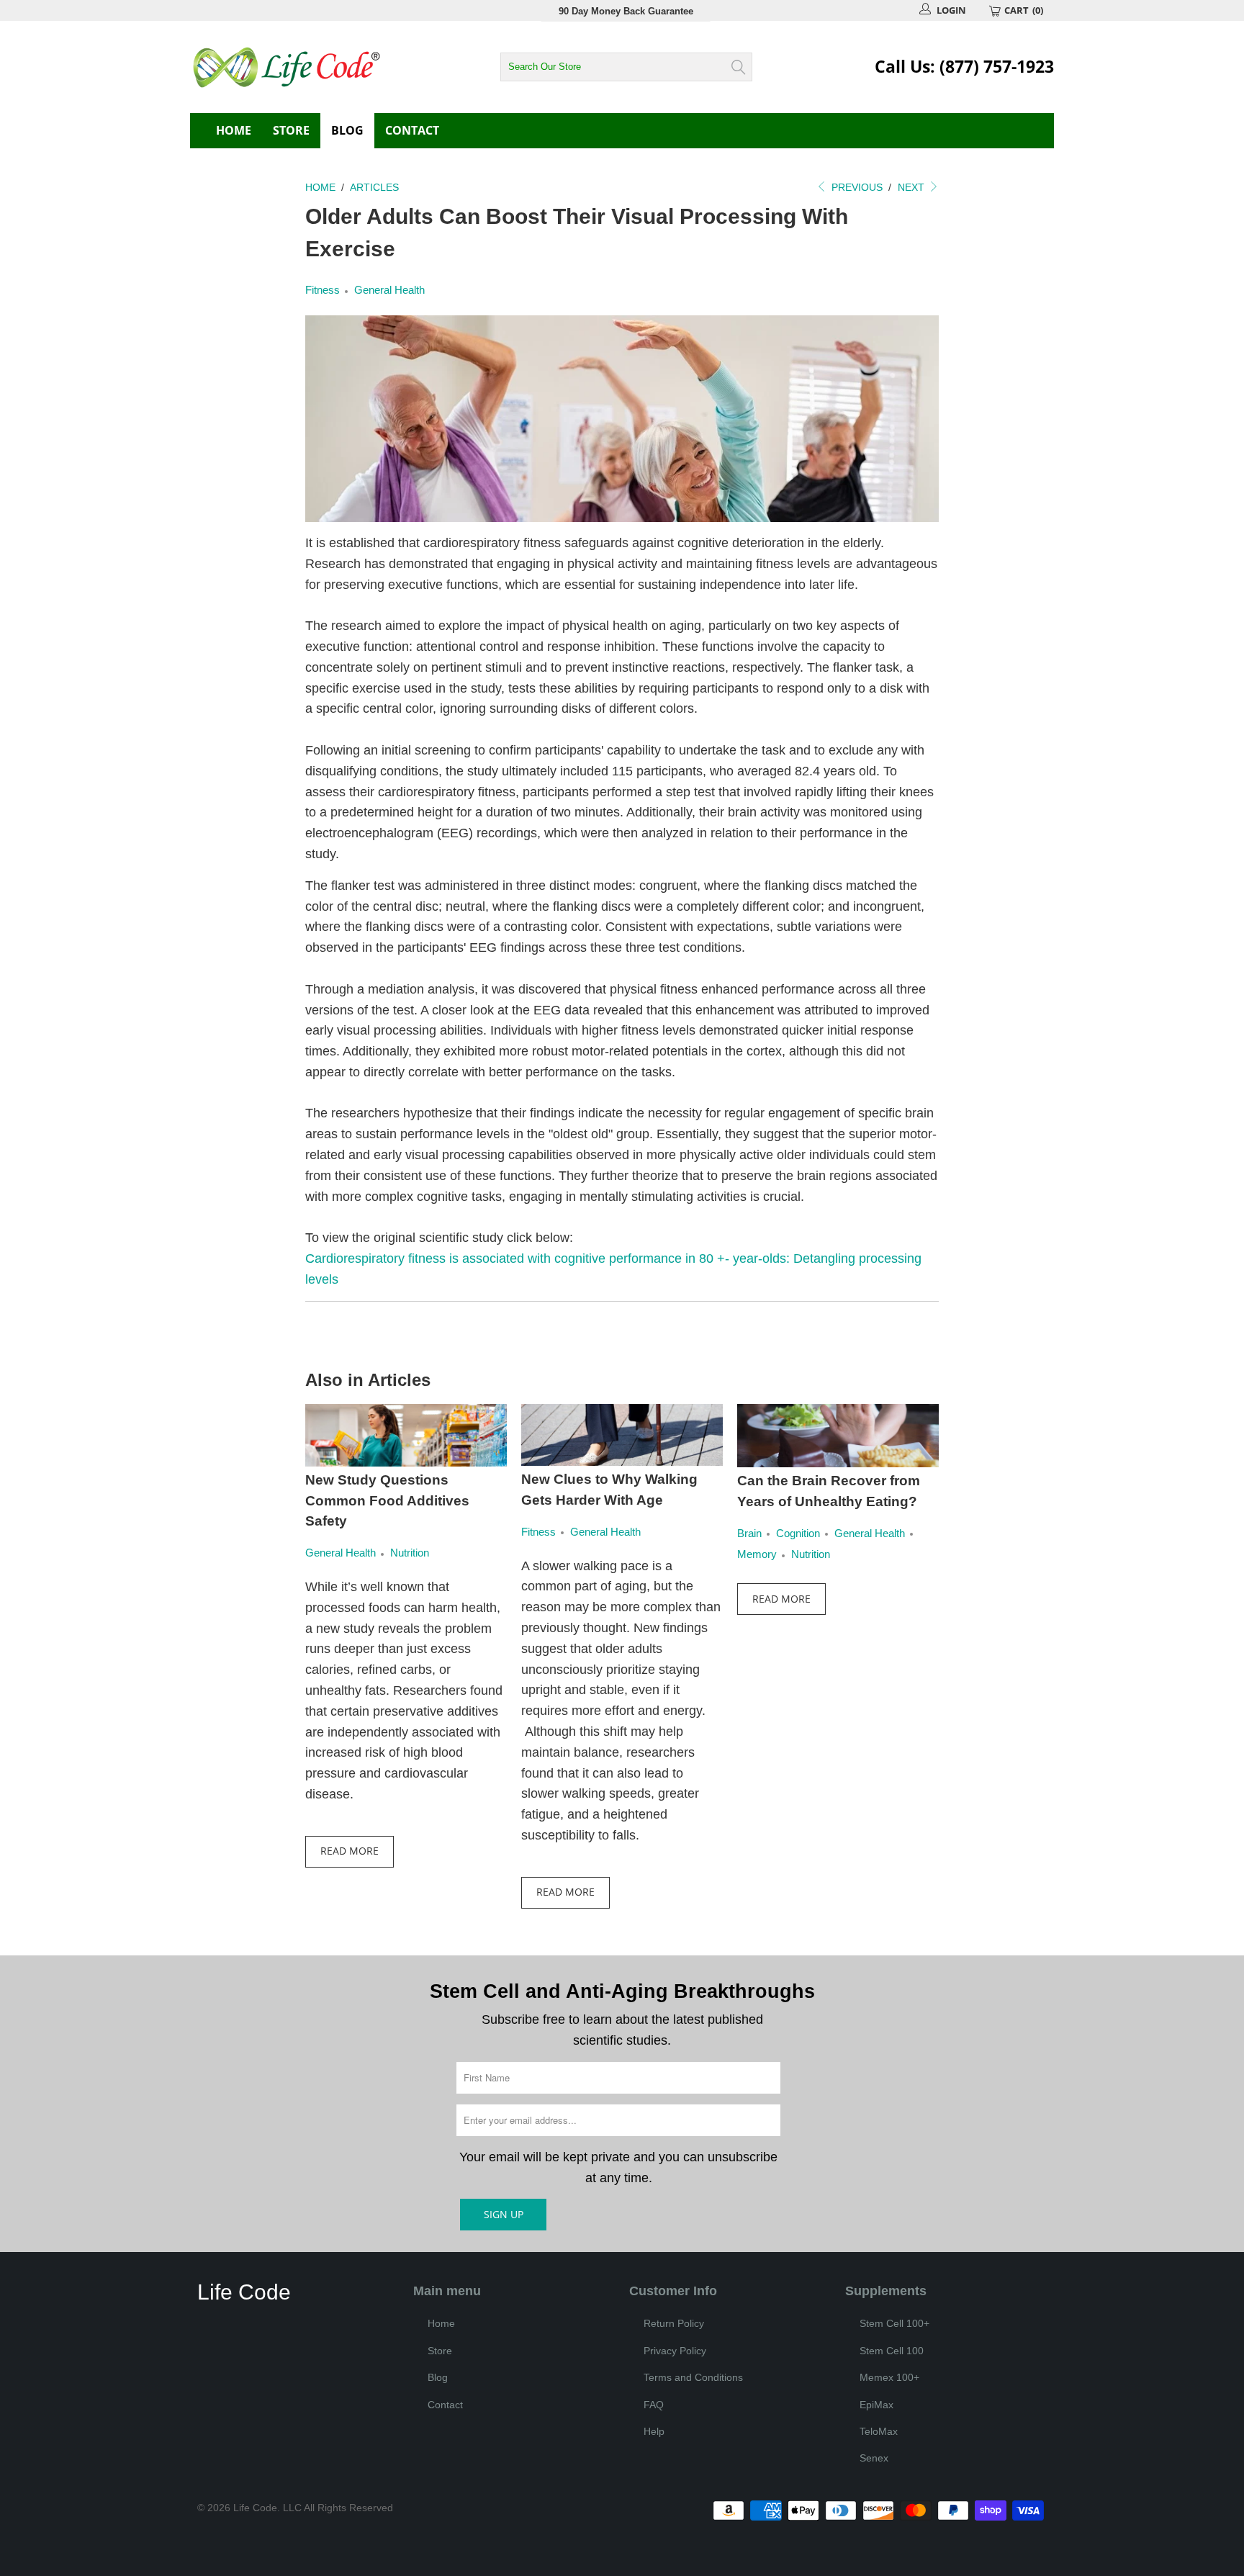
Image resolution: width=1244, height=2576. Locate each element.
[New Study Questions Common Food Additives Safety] (406, 1435)
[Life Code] (320, 67)
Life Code (255, 2508)
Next (912, 187)
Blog (347, 130)
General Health (389, 290)
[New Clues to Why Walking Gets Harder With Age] (622, 1435)
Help (654, 2431)
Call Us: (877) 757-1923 (964, 66)
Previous (856, 187)
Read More (350, 1851)
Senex (874, 2458)
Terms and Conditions (693, 2377)
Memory (757, 1554)
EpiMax (876, 2405)
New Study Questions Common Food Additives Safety (387, 1500)
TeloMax (879, 2431)
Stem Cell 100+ (894, 2323)
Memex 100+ (889, 2377)
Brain (749, 1533)
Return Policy (674, 2323)
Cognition (798, 1533)
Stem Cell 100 (892, 2351)
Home (234, 130)
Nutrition (410, 1553)
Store (291, 130)
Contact (412, 130)
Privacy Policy (675, 2351)
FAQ (654, 2405)
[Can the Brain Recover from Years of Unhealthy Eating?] (838, 1436)
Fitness (323, 290)
